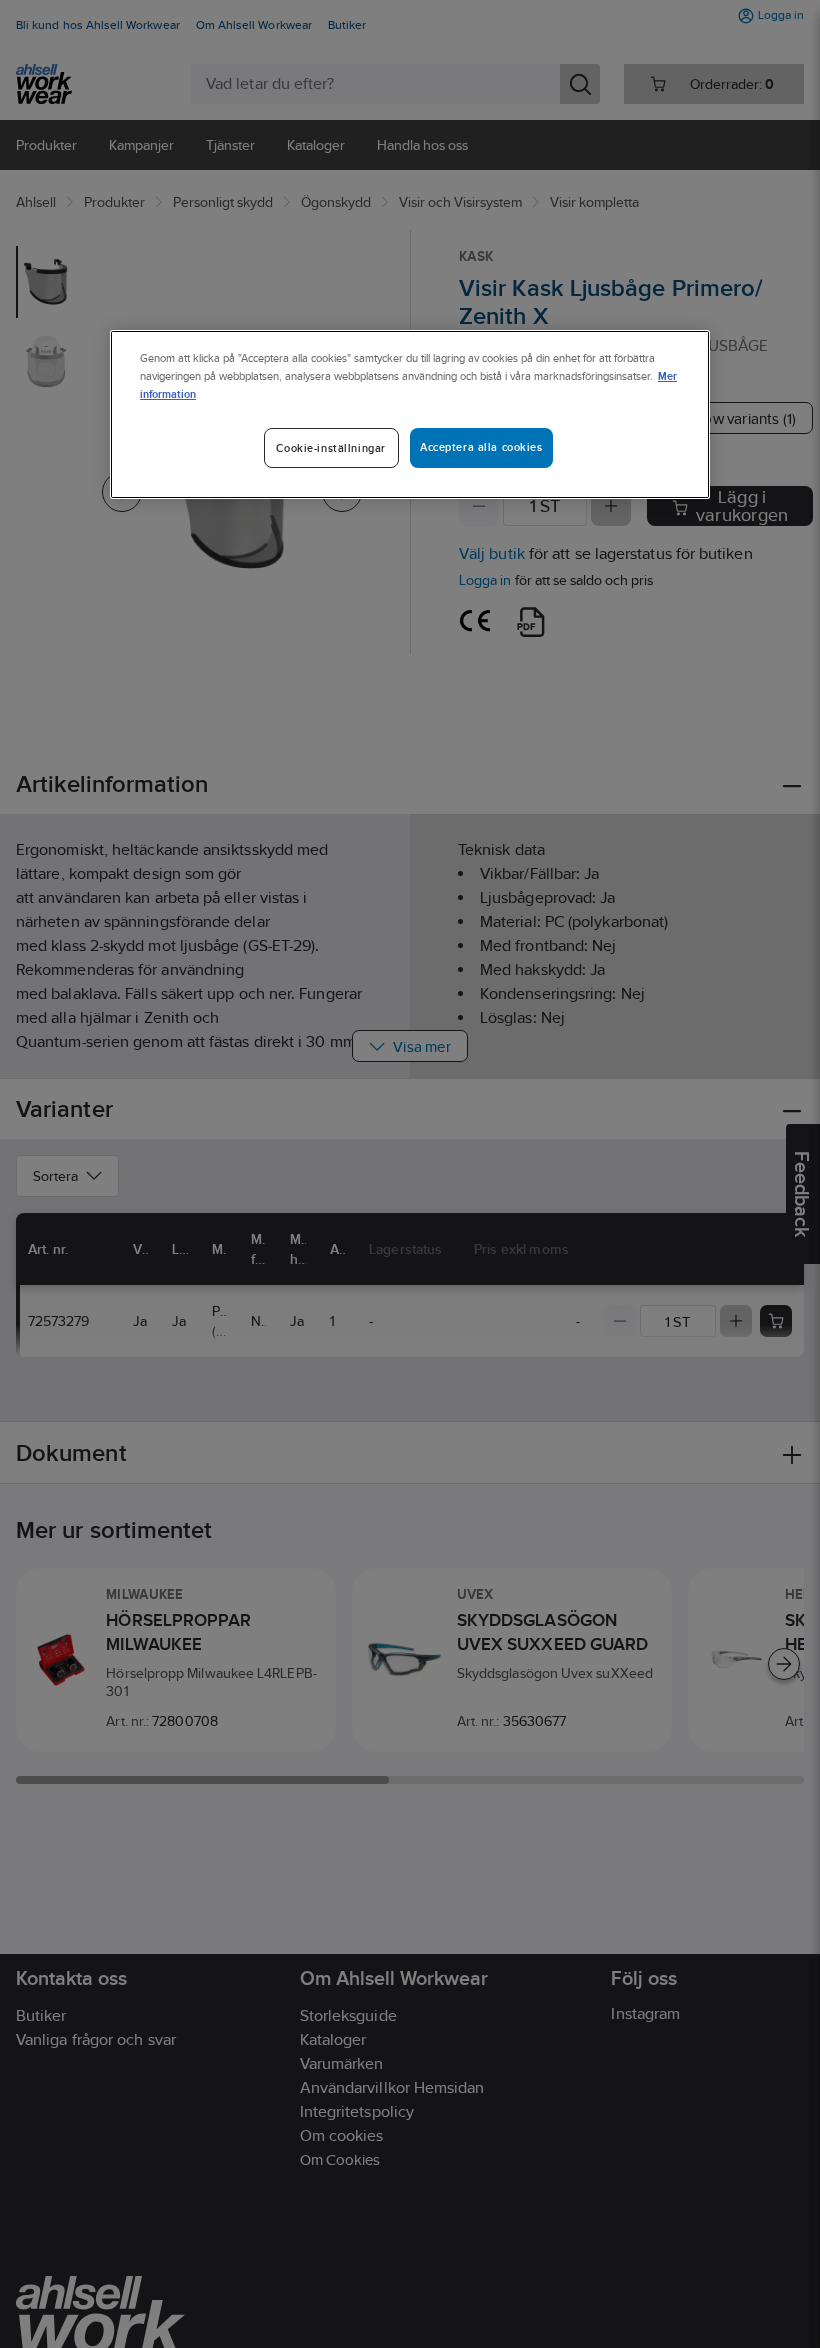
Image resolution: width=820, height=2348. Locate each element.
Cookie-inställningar (330, 448)
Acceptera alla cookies (481, 447)
